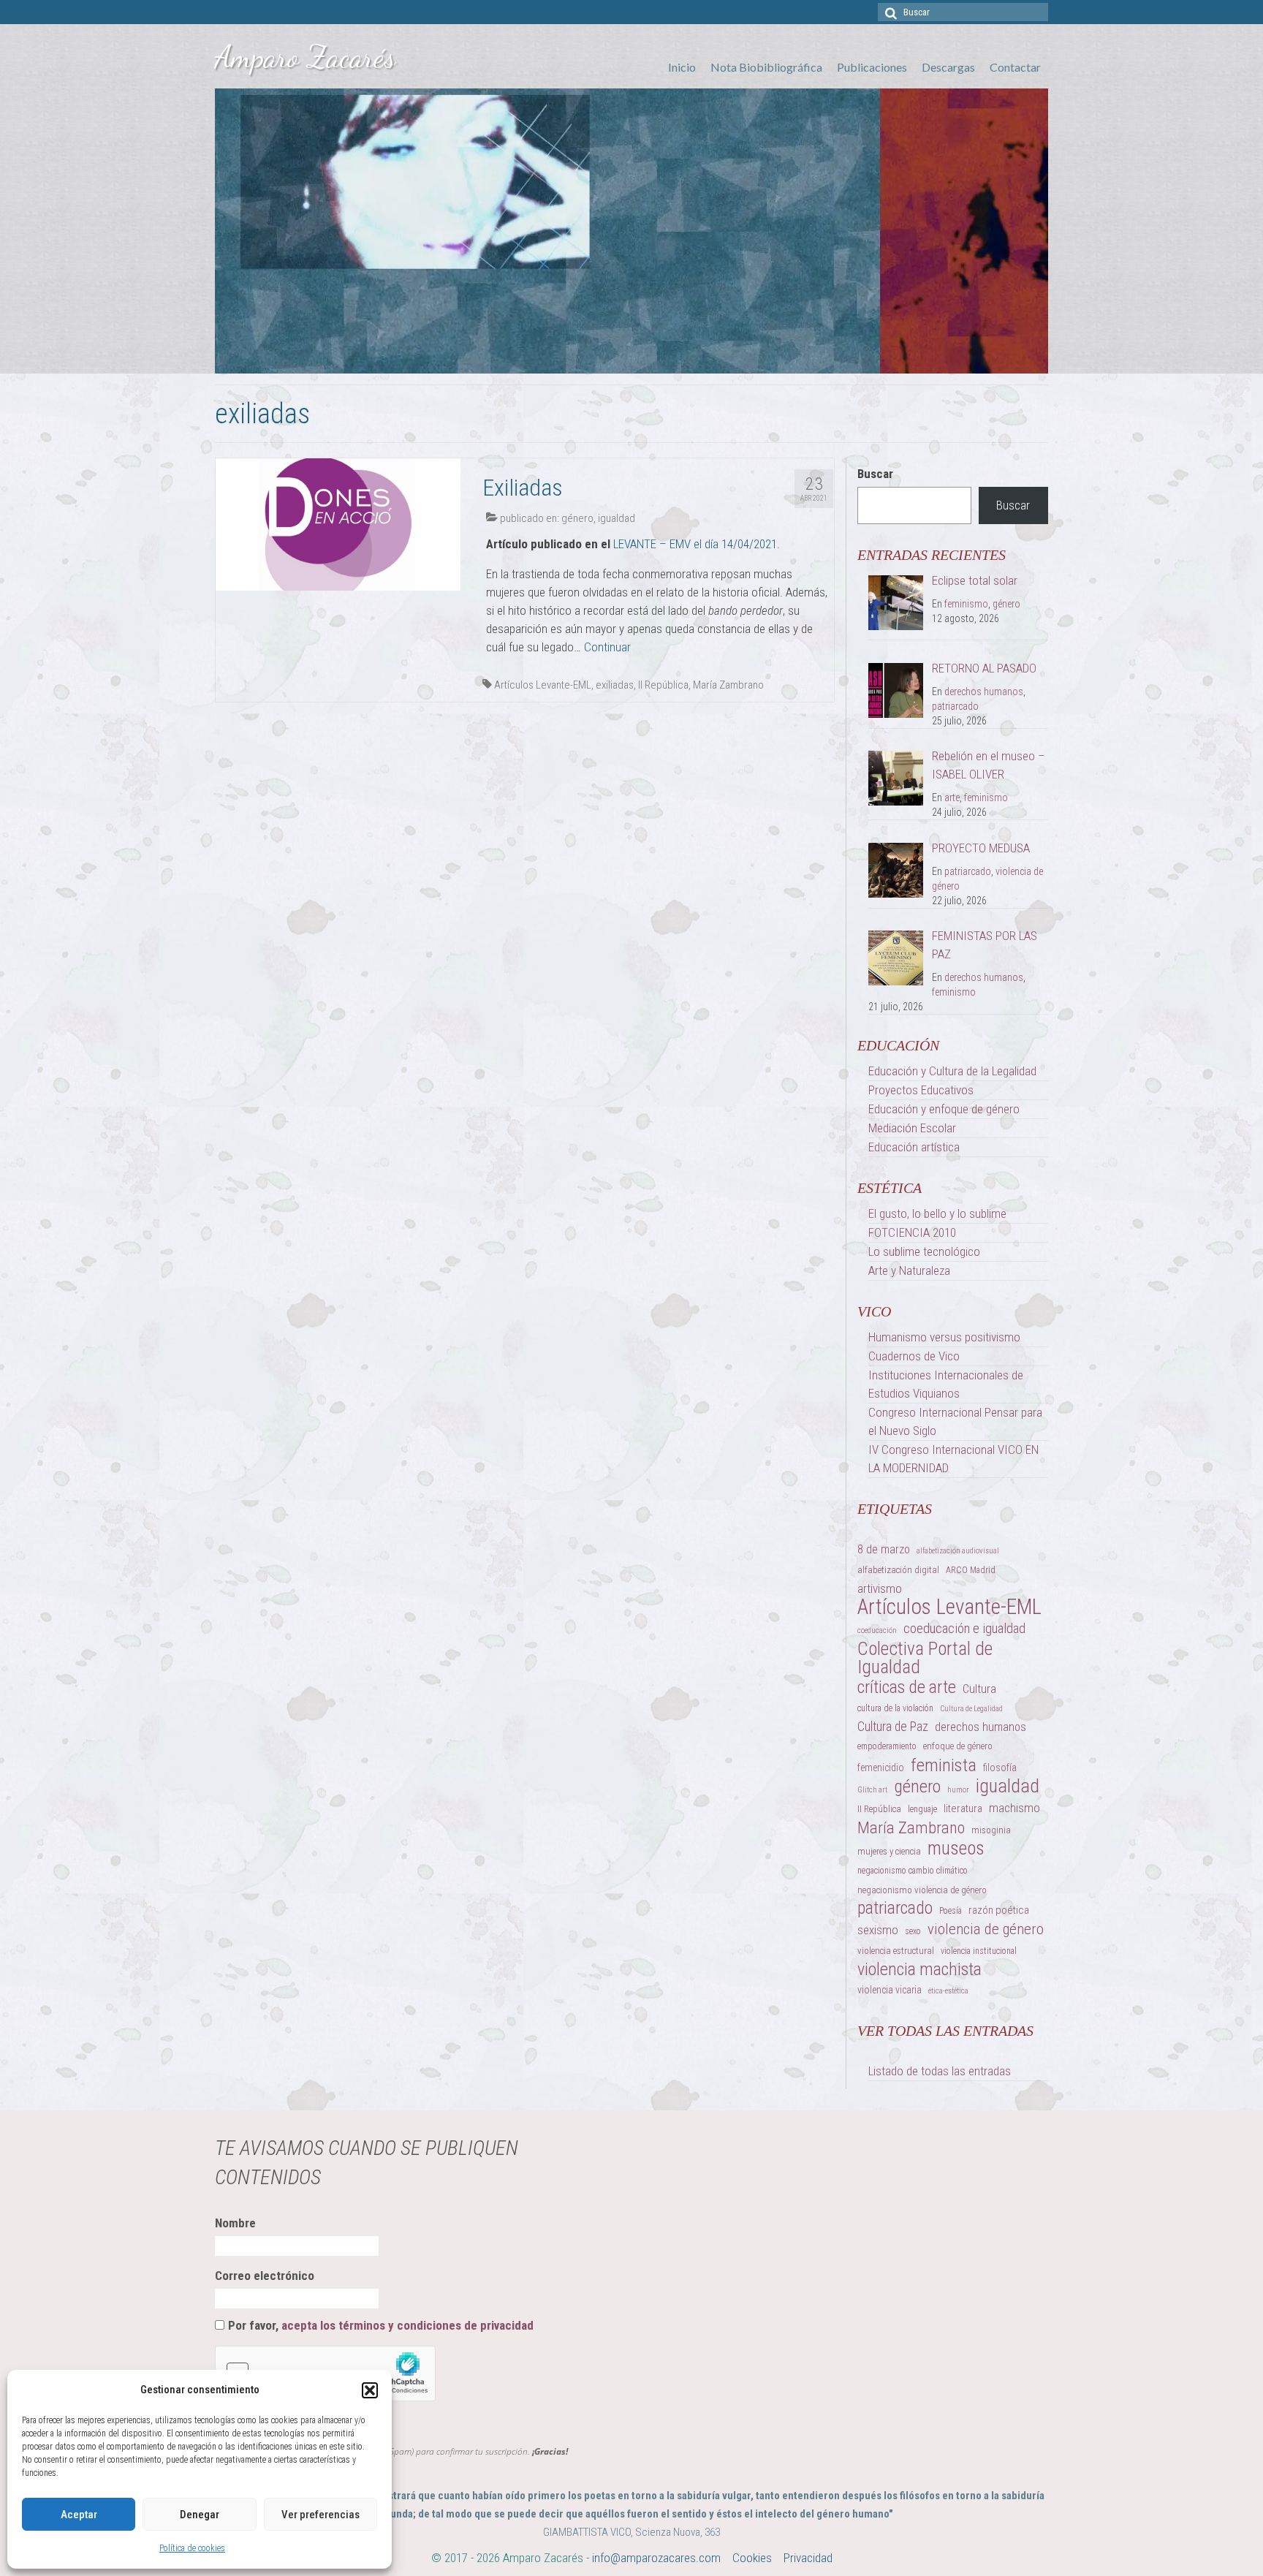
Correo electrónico (265, 2276)
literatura (963, 1808)
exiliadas (615, 685)
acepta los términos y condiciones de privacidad (407, 2325)
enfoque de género (958, 1746)
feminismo (966, 604)
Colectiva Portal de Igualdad (925, 1658)
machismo (1014, 1808)
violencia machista (919, 1970)
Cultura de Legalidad (971, 1709)
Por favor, (381, 2325)
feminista (944, 1765)
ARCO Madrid (971, 1570)
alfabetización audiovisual (958, 1551)
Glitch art (872, 1790)
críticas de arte (907, 1687)
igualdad (617, 518)
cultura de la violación (895, 1708)
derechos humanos (984, 692)
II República (663, 685)
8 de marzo (884, 1549)
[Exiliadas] (338, 523)
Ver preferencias (321, 2515)
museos (956, 1848)
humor (958, 1790)
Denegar (200, 2515)
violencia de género (986, 1929)
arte (952, 798)
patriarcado (955, 706)
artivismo (880, 1588)
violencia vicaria (890, 1990)
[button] (370, 2390)
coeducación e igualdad (964, 1628)
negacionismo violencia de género (922, 1890)
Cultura (979, 1689)
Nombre (235, 2223)
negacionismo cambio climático (913, 1871)
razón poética (999, 1910)
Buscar (875, 474)
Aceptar (79, 2515)
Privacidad (808, 2558)
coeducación (877, 1630)
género (577, 518)
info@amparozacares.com (656, 2558)
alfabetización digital (898, 1570)
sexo (913, 1931)
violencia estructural (896, 1951)
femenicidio (881, 1768)
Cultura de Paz (893, 1727)
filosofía (1000, 1768)
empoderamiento (887, 1746)
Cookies (752, 2558)
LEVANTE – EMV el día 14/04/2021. (697, 544)
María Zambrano (728, 685)
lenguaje (922, 1809)
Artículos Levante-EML (543, 685)
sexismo (878, 1930)
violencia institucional (979, 1951)
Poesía (951, 1911)
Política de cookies (192, 2548)
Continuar (607, 647)
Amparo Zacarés (305, 57)
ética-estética (948, 1991)
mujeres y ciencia (889, 1851)
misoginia (991, 1830)
